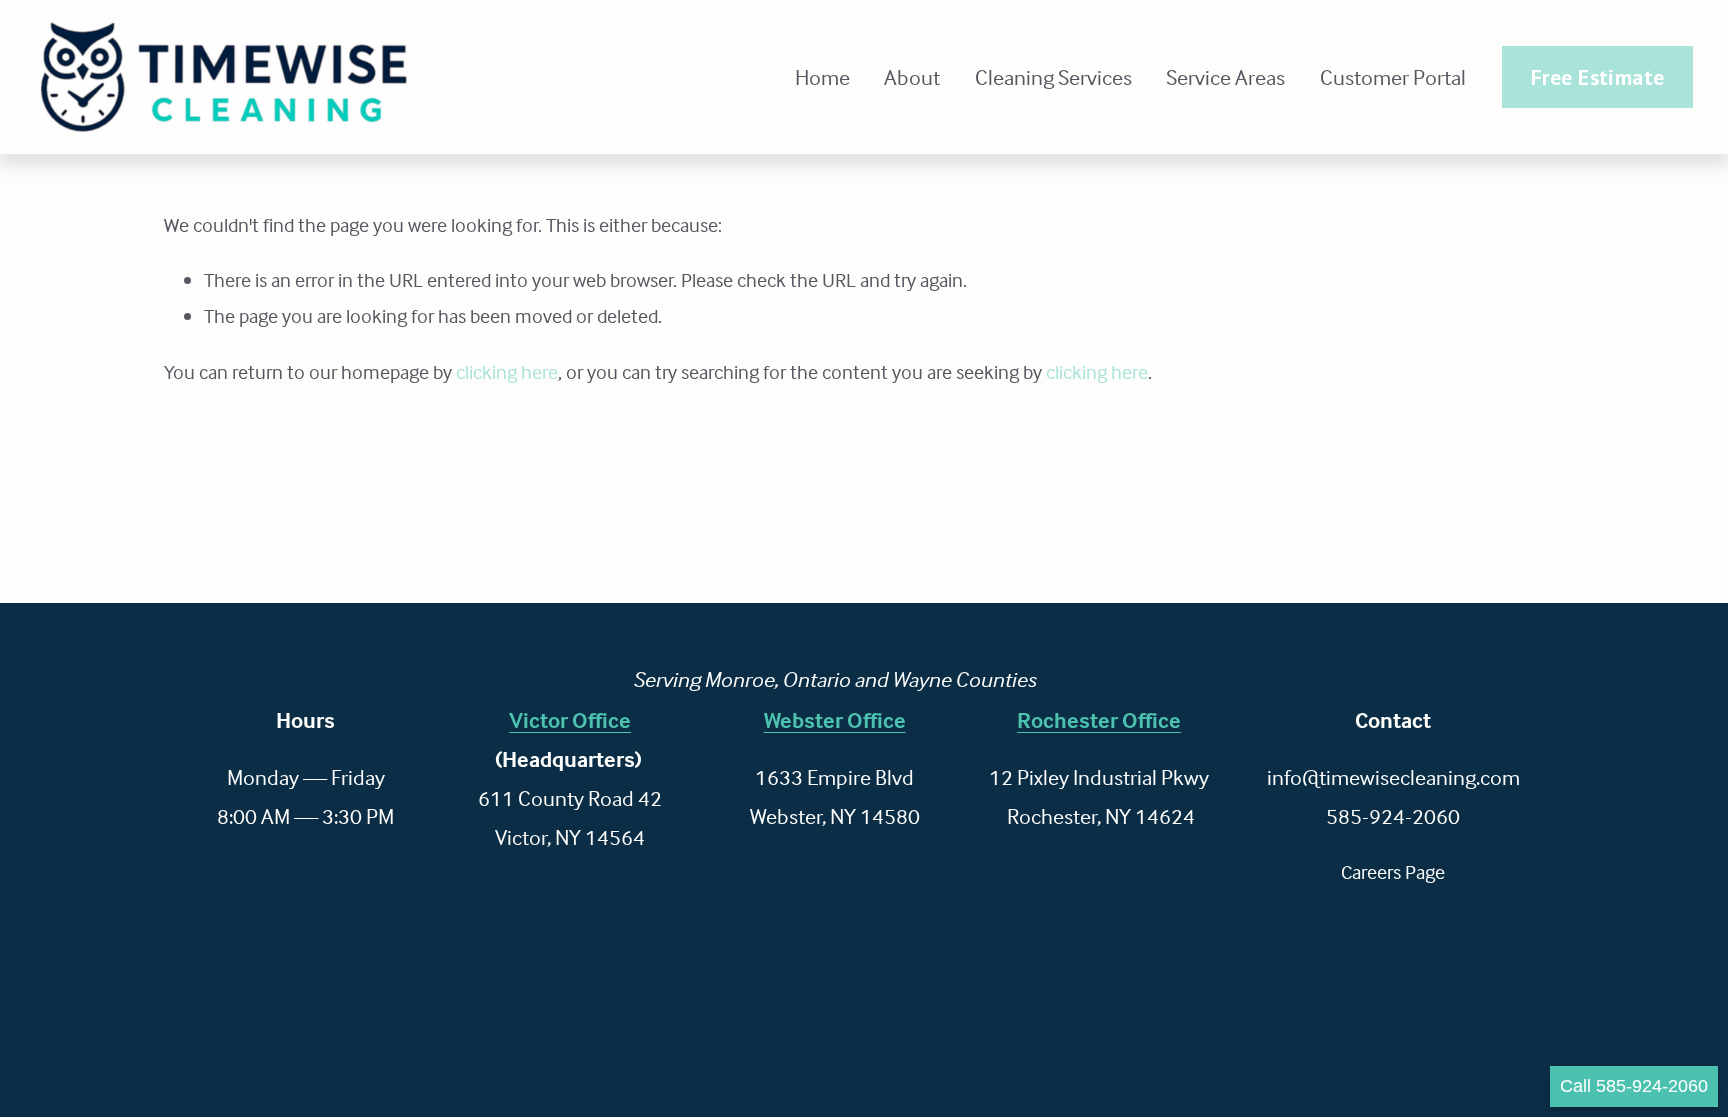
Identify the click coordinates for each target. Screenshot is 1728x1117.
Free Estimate (1598, 77)
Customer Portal (1393, 77)
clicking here (507, 371)
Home (822, 77)
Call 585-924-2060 (1634, 1086)
